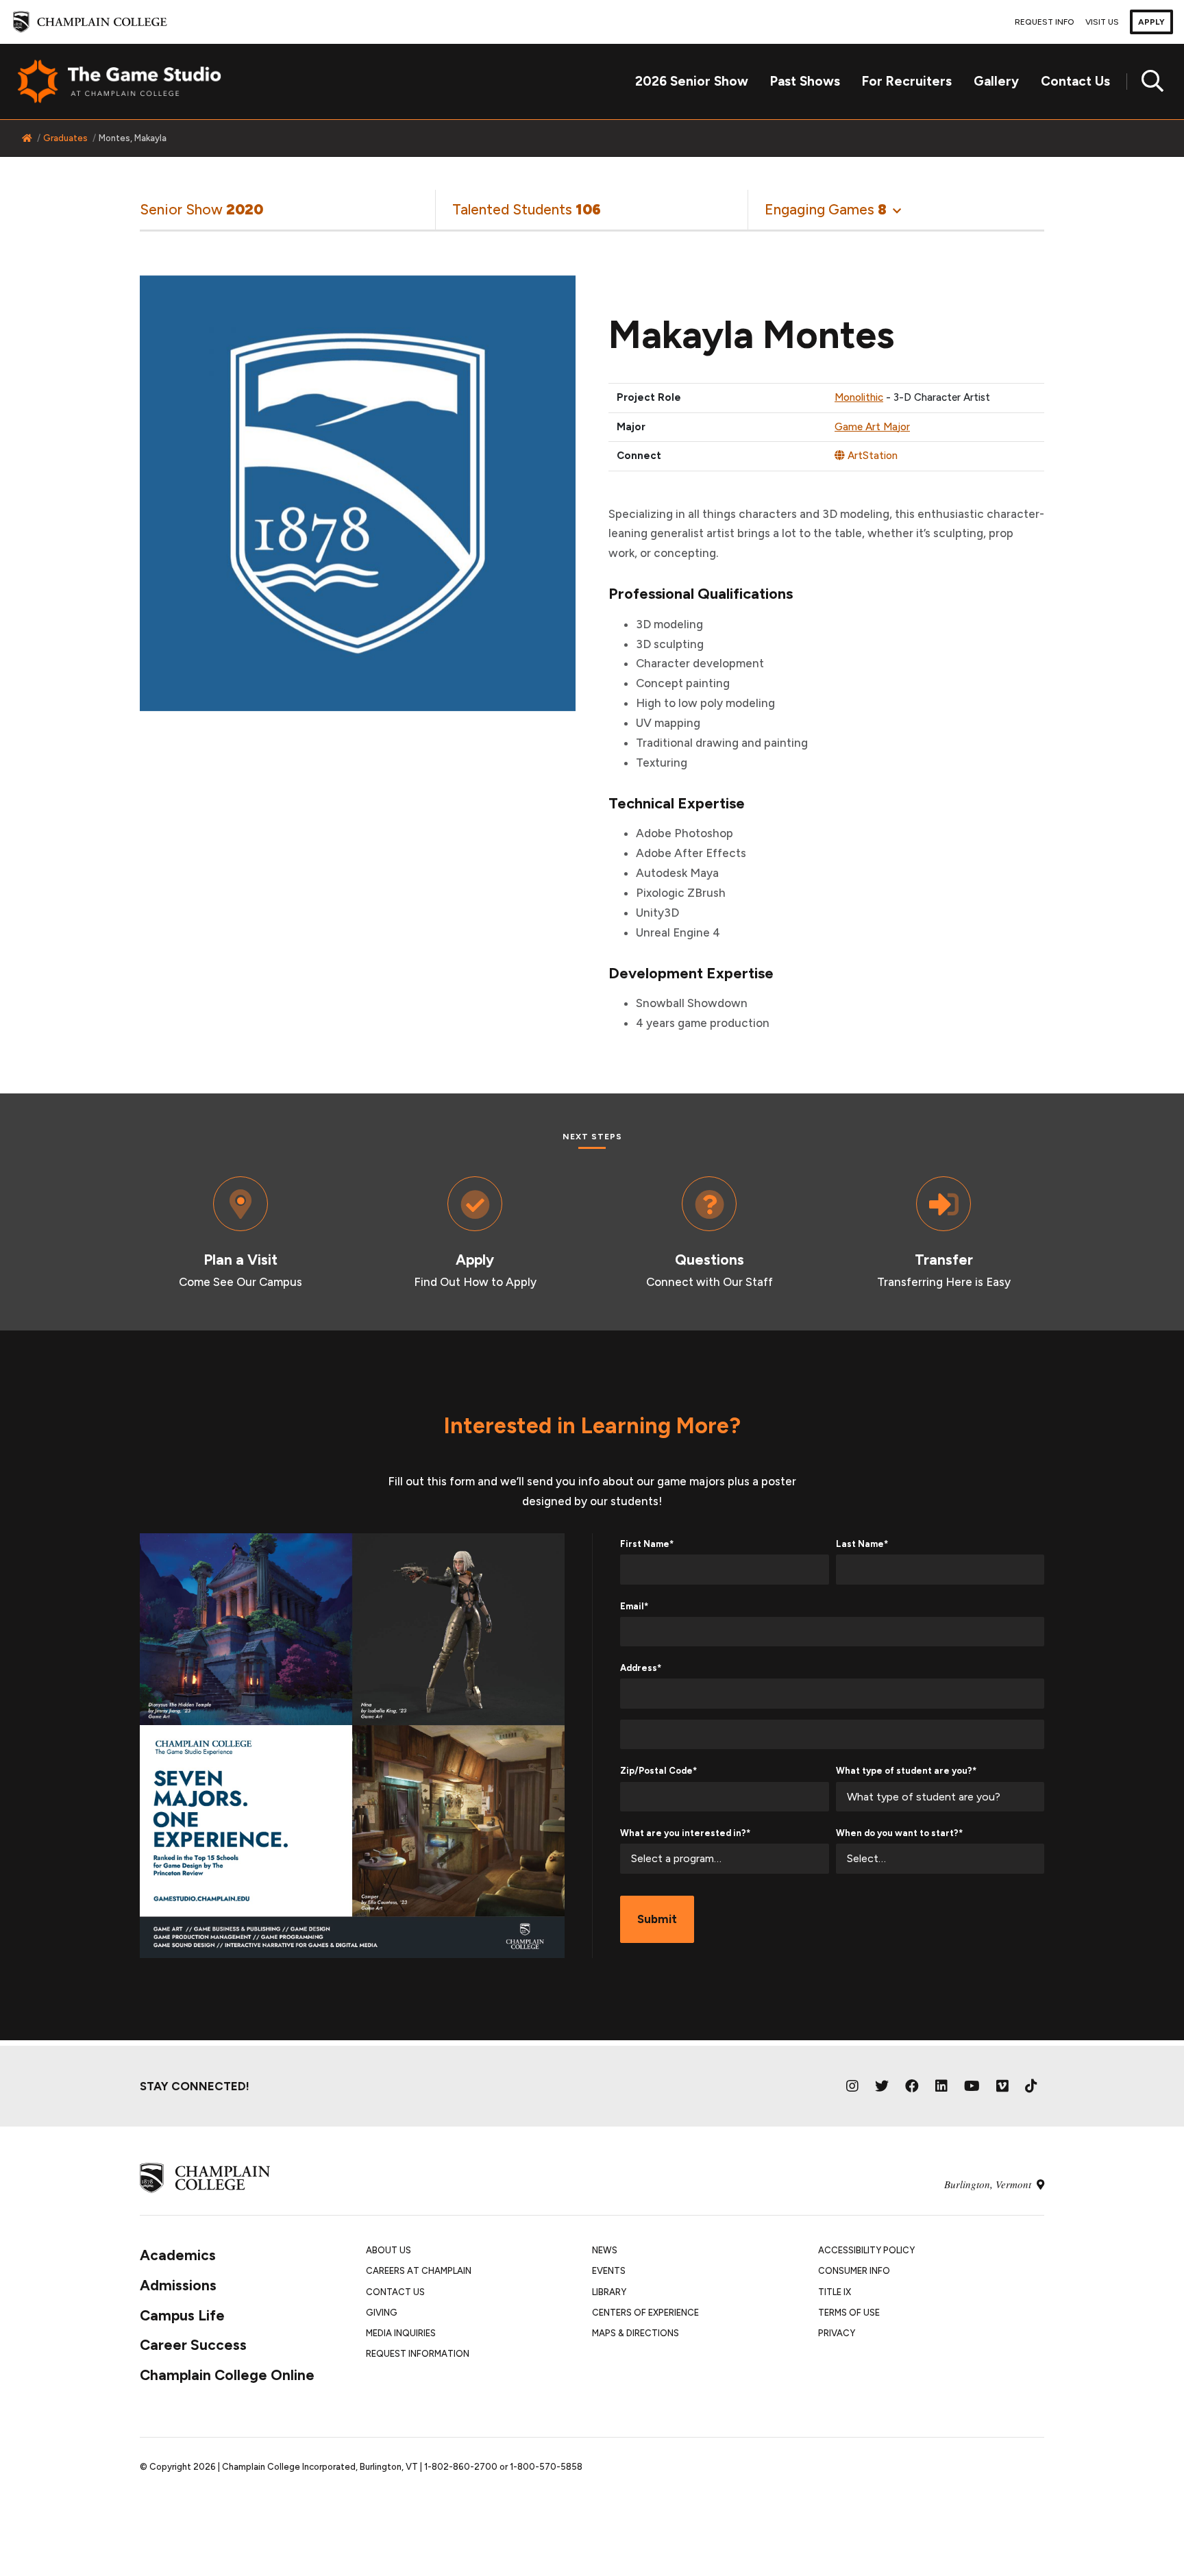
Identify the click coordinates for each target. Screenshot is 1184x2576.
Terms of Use (849, 2313)
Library (609, 2292)
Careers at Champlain (419, 2271)
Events (609, 2271)
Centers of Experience (645, 2313)
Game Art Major (872, 427)
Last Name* (862, 1544)
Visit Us (1102, 22)
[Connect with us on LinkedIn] (941, 2086)
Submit (657, 1919)
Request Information (418, 2354)
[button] (833, 209)
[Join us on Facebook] (912, 2086)
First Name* (647, 1544)
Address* (641, 1668)
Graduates (65, 138)
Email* (634, 1606)
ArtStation (871, 456)
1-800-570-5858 (546, 2467)
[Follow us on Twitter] (882, 2086)
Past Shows (805, 81)
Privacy (837, 2333)
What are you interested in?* (685, 1833)
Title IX (835, 2292)
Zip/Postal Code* (658, 1771)
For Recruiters (907, 81)
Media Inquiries (401, 2333)
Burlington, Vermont (989, 2184)
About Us (388, 2250)
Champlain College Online (227, 2375)
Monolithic (859, 397)
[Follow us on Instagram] (852, 2086)
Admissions (178, 2285)
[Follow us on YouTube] (972, 2086)
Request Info (1045, 22)
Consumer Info (854, 2271)
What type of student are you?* (906, 1771)
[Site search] (1147, 82)
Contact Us (1075, 81)
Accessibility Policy (866, 2250)
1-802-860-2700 (461, 2467)
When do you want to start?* (899, 1833)
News (605, 2250)
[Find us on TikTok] (1031, 2086)
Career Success (193, 2345)
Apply (1151, 22)
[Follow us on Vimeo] (1002, 2086)
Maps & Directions (636, 2333)
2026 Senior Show (692, 81)
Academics (178, 2255)
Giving (382, 2313)
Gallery (996, 81)
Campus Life (182, 2315)
